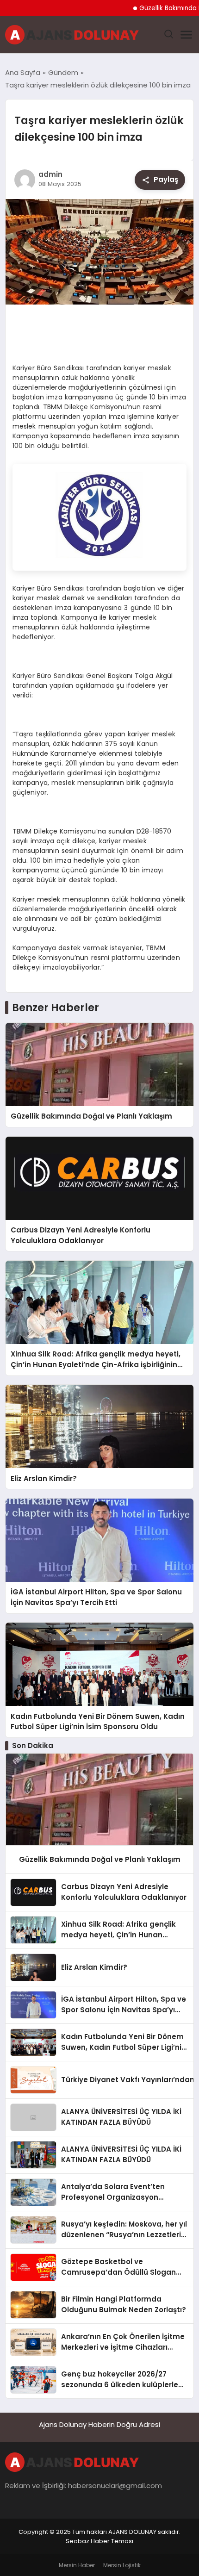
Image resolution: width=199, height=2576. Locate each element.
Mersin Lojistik (122, 2565)
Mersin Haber (77, 2565)
